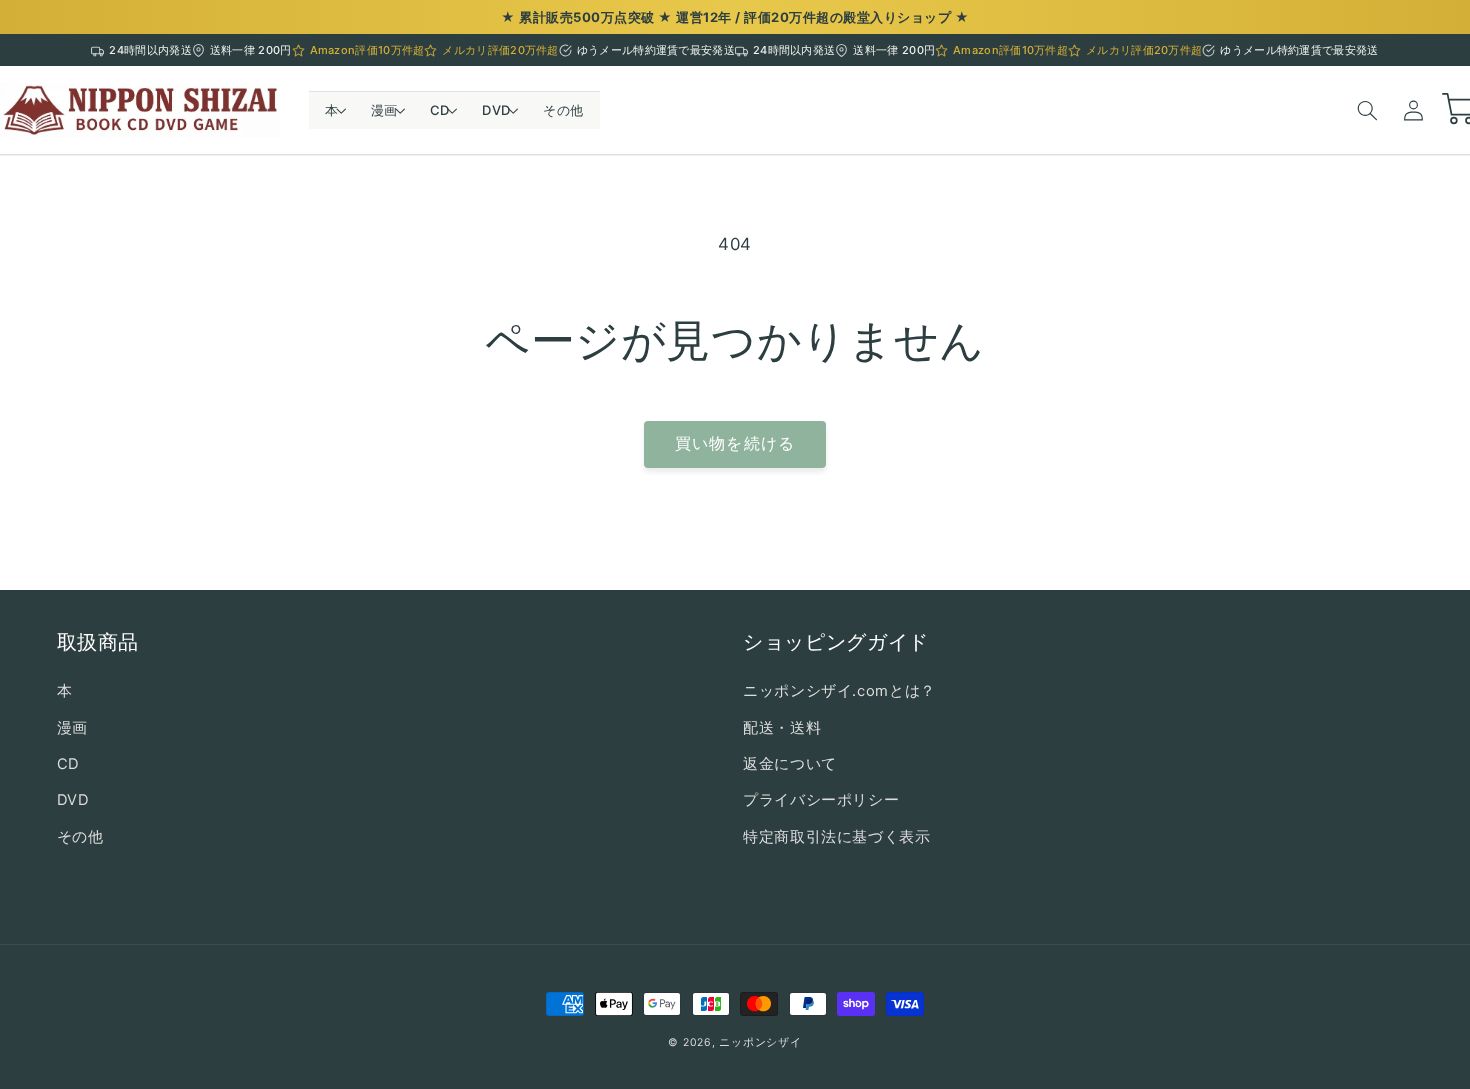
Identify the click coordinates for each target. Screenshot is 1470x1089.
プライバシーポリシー (821, 800)
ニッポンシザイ (760, 1042)
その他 (80, 837)
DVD (73, 800)
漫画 (72, 728)
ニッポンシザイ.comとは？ (839, 691)
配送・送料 (782, 728)
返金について (790, 764)
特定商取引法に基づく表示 (837, 837)
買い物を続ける (734, 443)
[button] (332, 110)
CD (68, 764)
